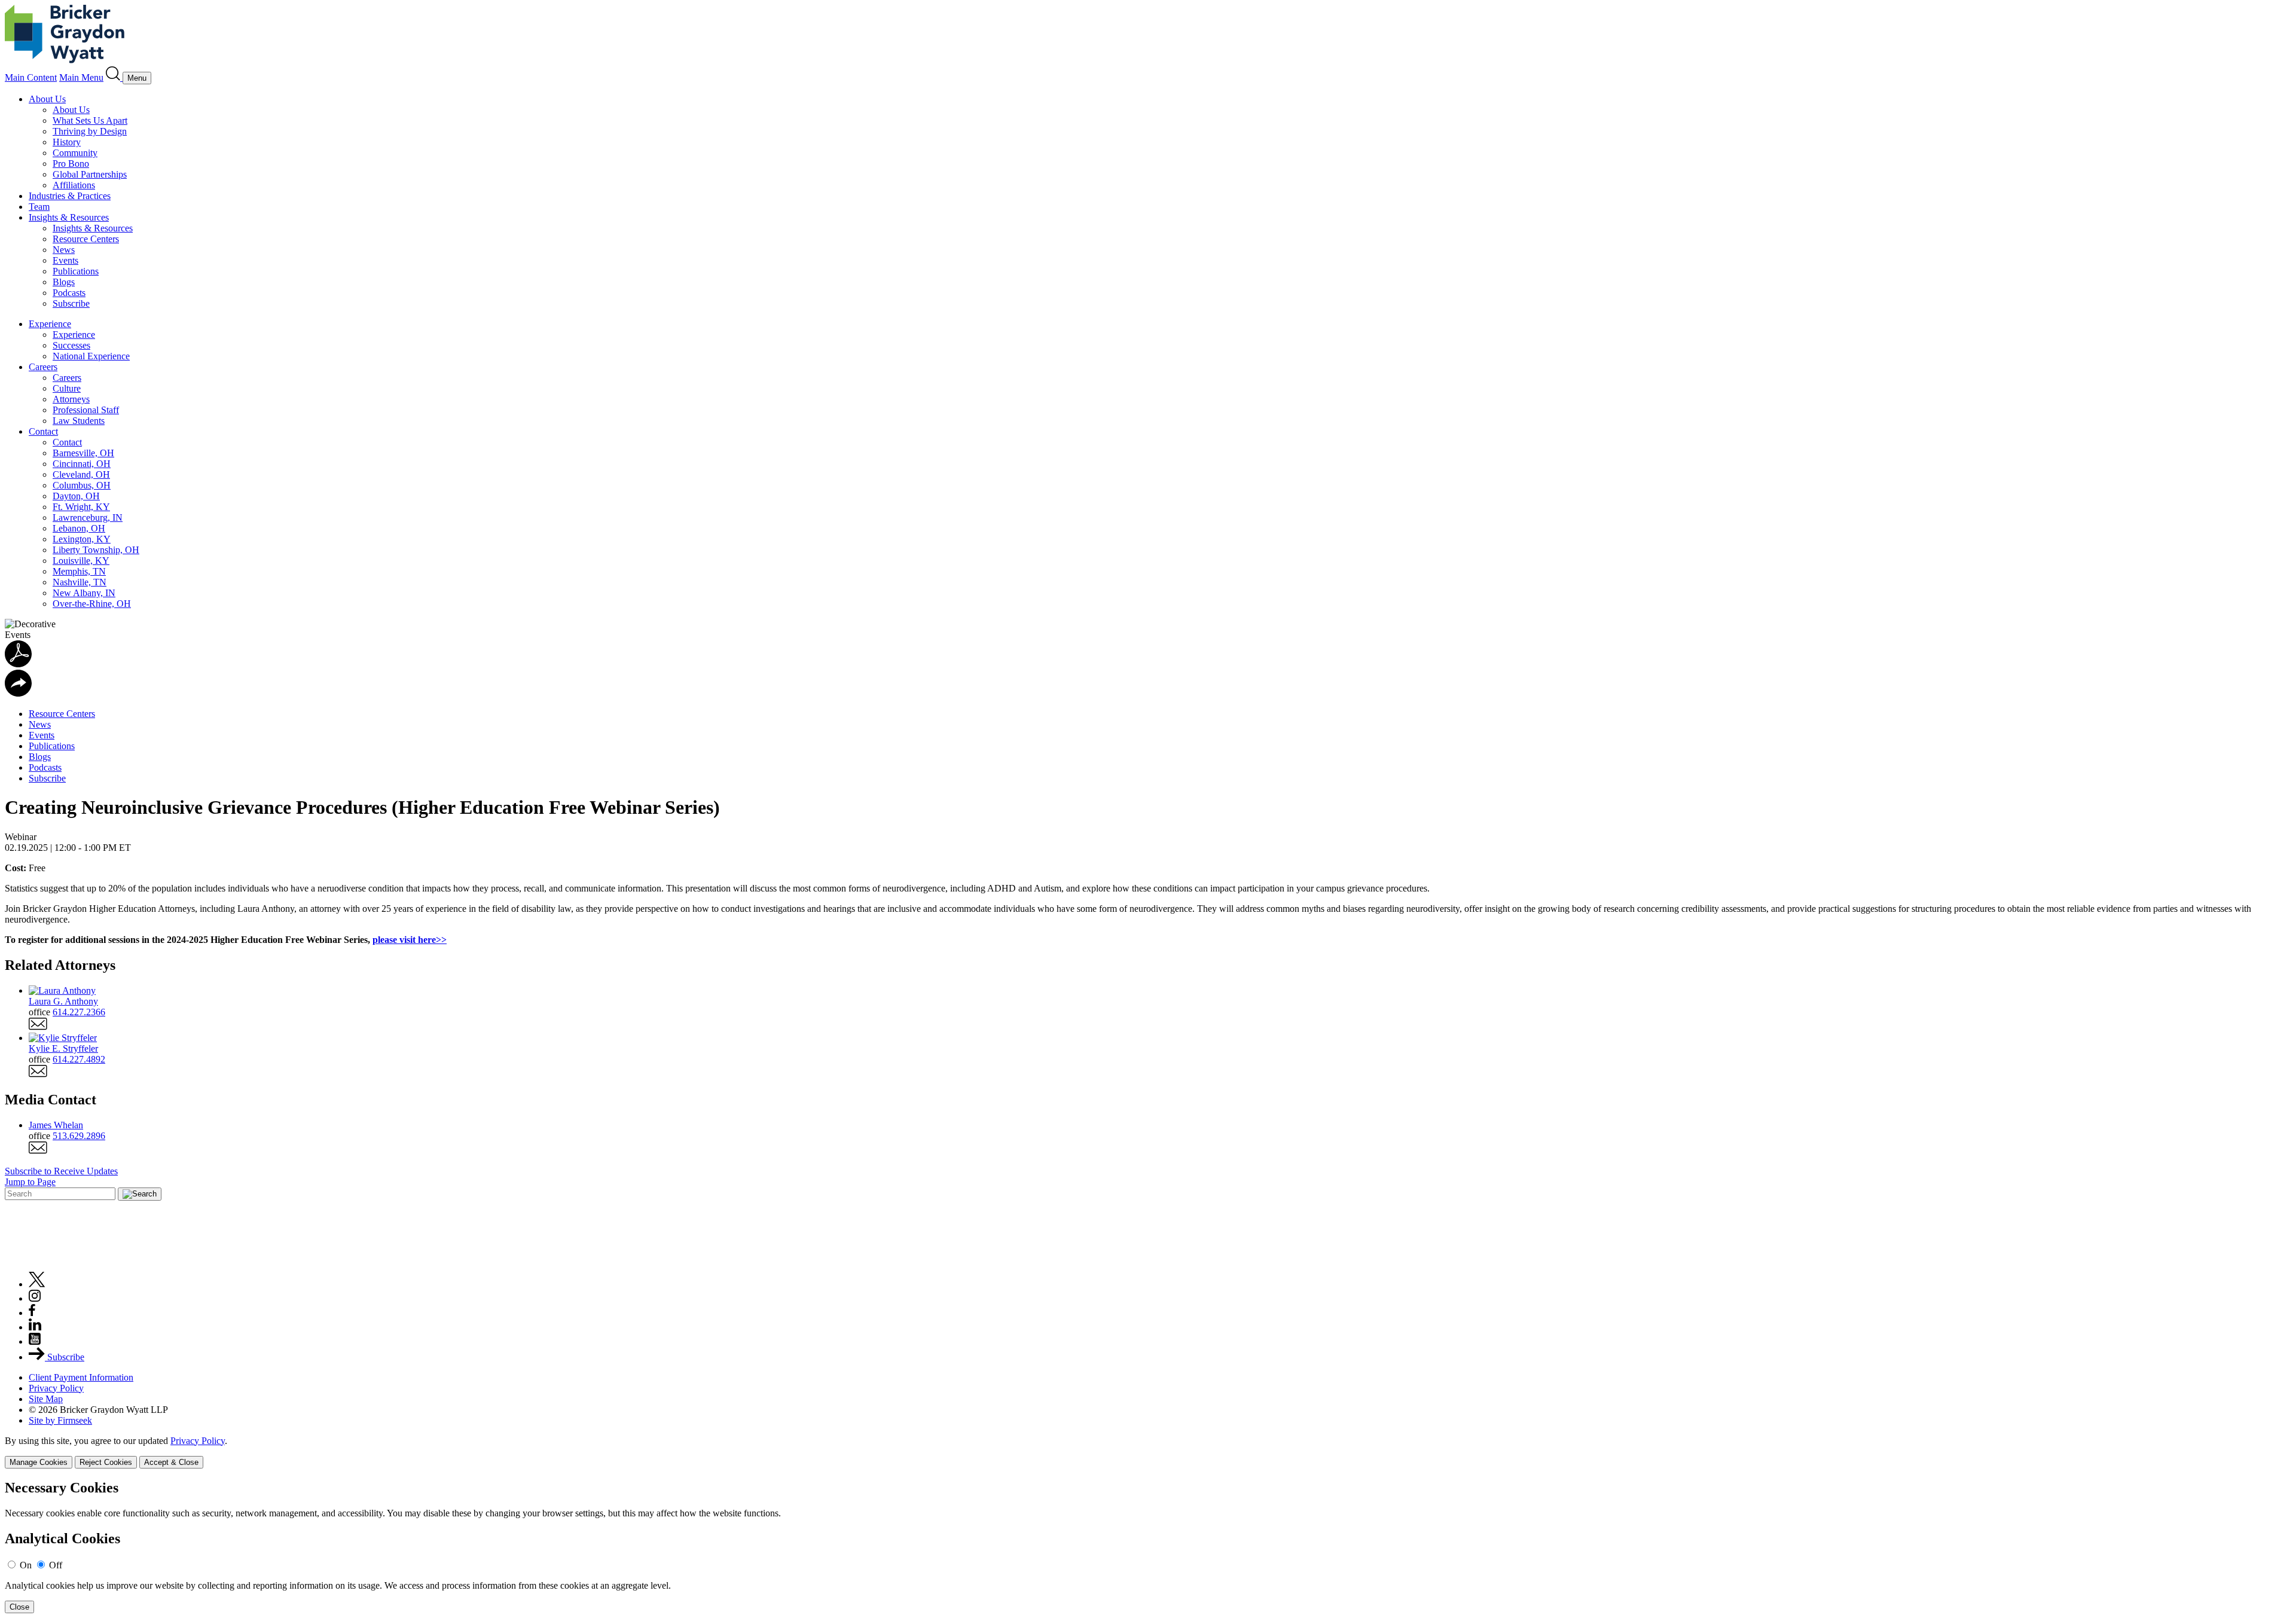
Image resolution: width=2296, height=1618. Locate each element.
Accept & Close (171, 1462)
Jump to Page (30, 1182)
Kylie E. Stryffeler (63, 1048)
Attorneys (71, 399)
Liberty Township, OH (96, 550)
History (67, 142)
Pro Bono (71, 164)
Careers (43, 367)
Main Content (31, 77)
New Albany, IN (84, 593)
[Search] (114, 77)
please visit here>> (410, 940)
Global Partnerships (90, 174)
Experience (50, 324)
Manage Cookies (39, 1462)
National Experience (91, 356)
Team (39, 207)
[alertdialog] (1148, 1547)
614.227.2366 (79, 1012)
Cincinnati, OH (82, 464)
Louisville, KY (81, 561)
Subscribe (71, 303)
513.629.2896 (79, 1136)
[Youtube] (35, 1341)
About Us (47, 99)
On (26, 1565)
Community (75, 153)
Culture (67, 388)
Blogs (64, 282)
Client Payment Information (81, 1377)
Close (19, 1607)
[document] (1148, 1547)
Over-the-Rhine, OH (92, 604)
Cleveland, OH (81, 474)
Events (65, 260)
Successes (71, 345)
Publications (76, 271)
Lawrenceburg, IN (88, 518)
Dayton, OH (76, 496)
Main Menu (81, 77)
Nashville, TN (80, 582)
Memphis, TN (79, 571)
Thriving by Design (90, 131)
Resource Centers (86, 239)
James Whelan (56, 1125)
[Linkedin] (35, 1327)
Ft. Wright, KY (81, 507)
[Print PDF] (18, 664)
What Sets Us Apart (90, 120)
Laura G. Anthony (63, 1001)
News (64, 250)
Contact (43, 431)
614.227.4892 (79, 1059)
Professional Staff (86, 410)
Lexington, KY (82, 539)
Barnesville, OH (83, 453)
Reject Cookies (106, 1462)
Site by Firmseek (60, 1420)
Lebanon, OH (79, 528)
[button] (18, 693)
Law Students (79, 421)
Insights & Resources (69, 217)
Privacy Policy (56, 1388)
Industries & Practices (70, 196)
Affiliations (74, 185)
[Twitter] (37, 1284)
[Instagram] (35, 1298)
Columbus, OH (82, 485)
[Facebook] (32, 1313)
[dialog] (1148, 1452)
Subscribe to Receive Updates (61, 1171)
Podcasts (69, 293)
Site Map (46, 1399)
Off (56, 1565)
